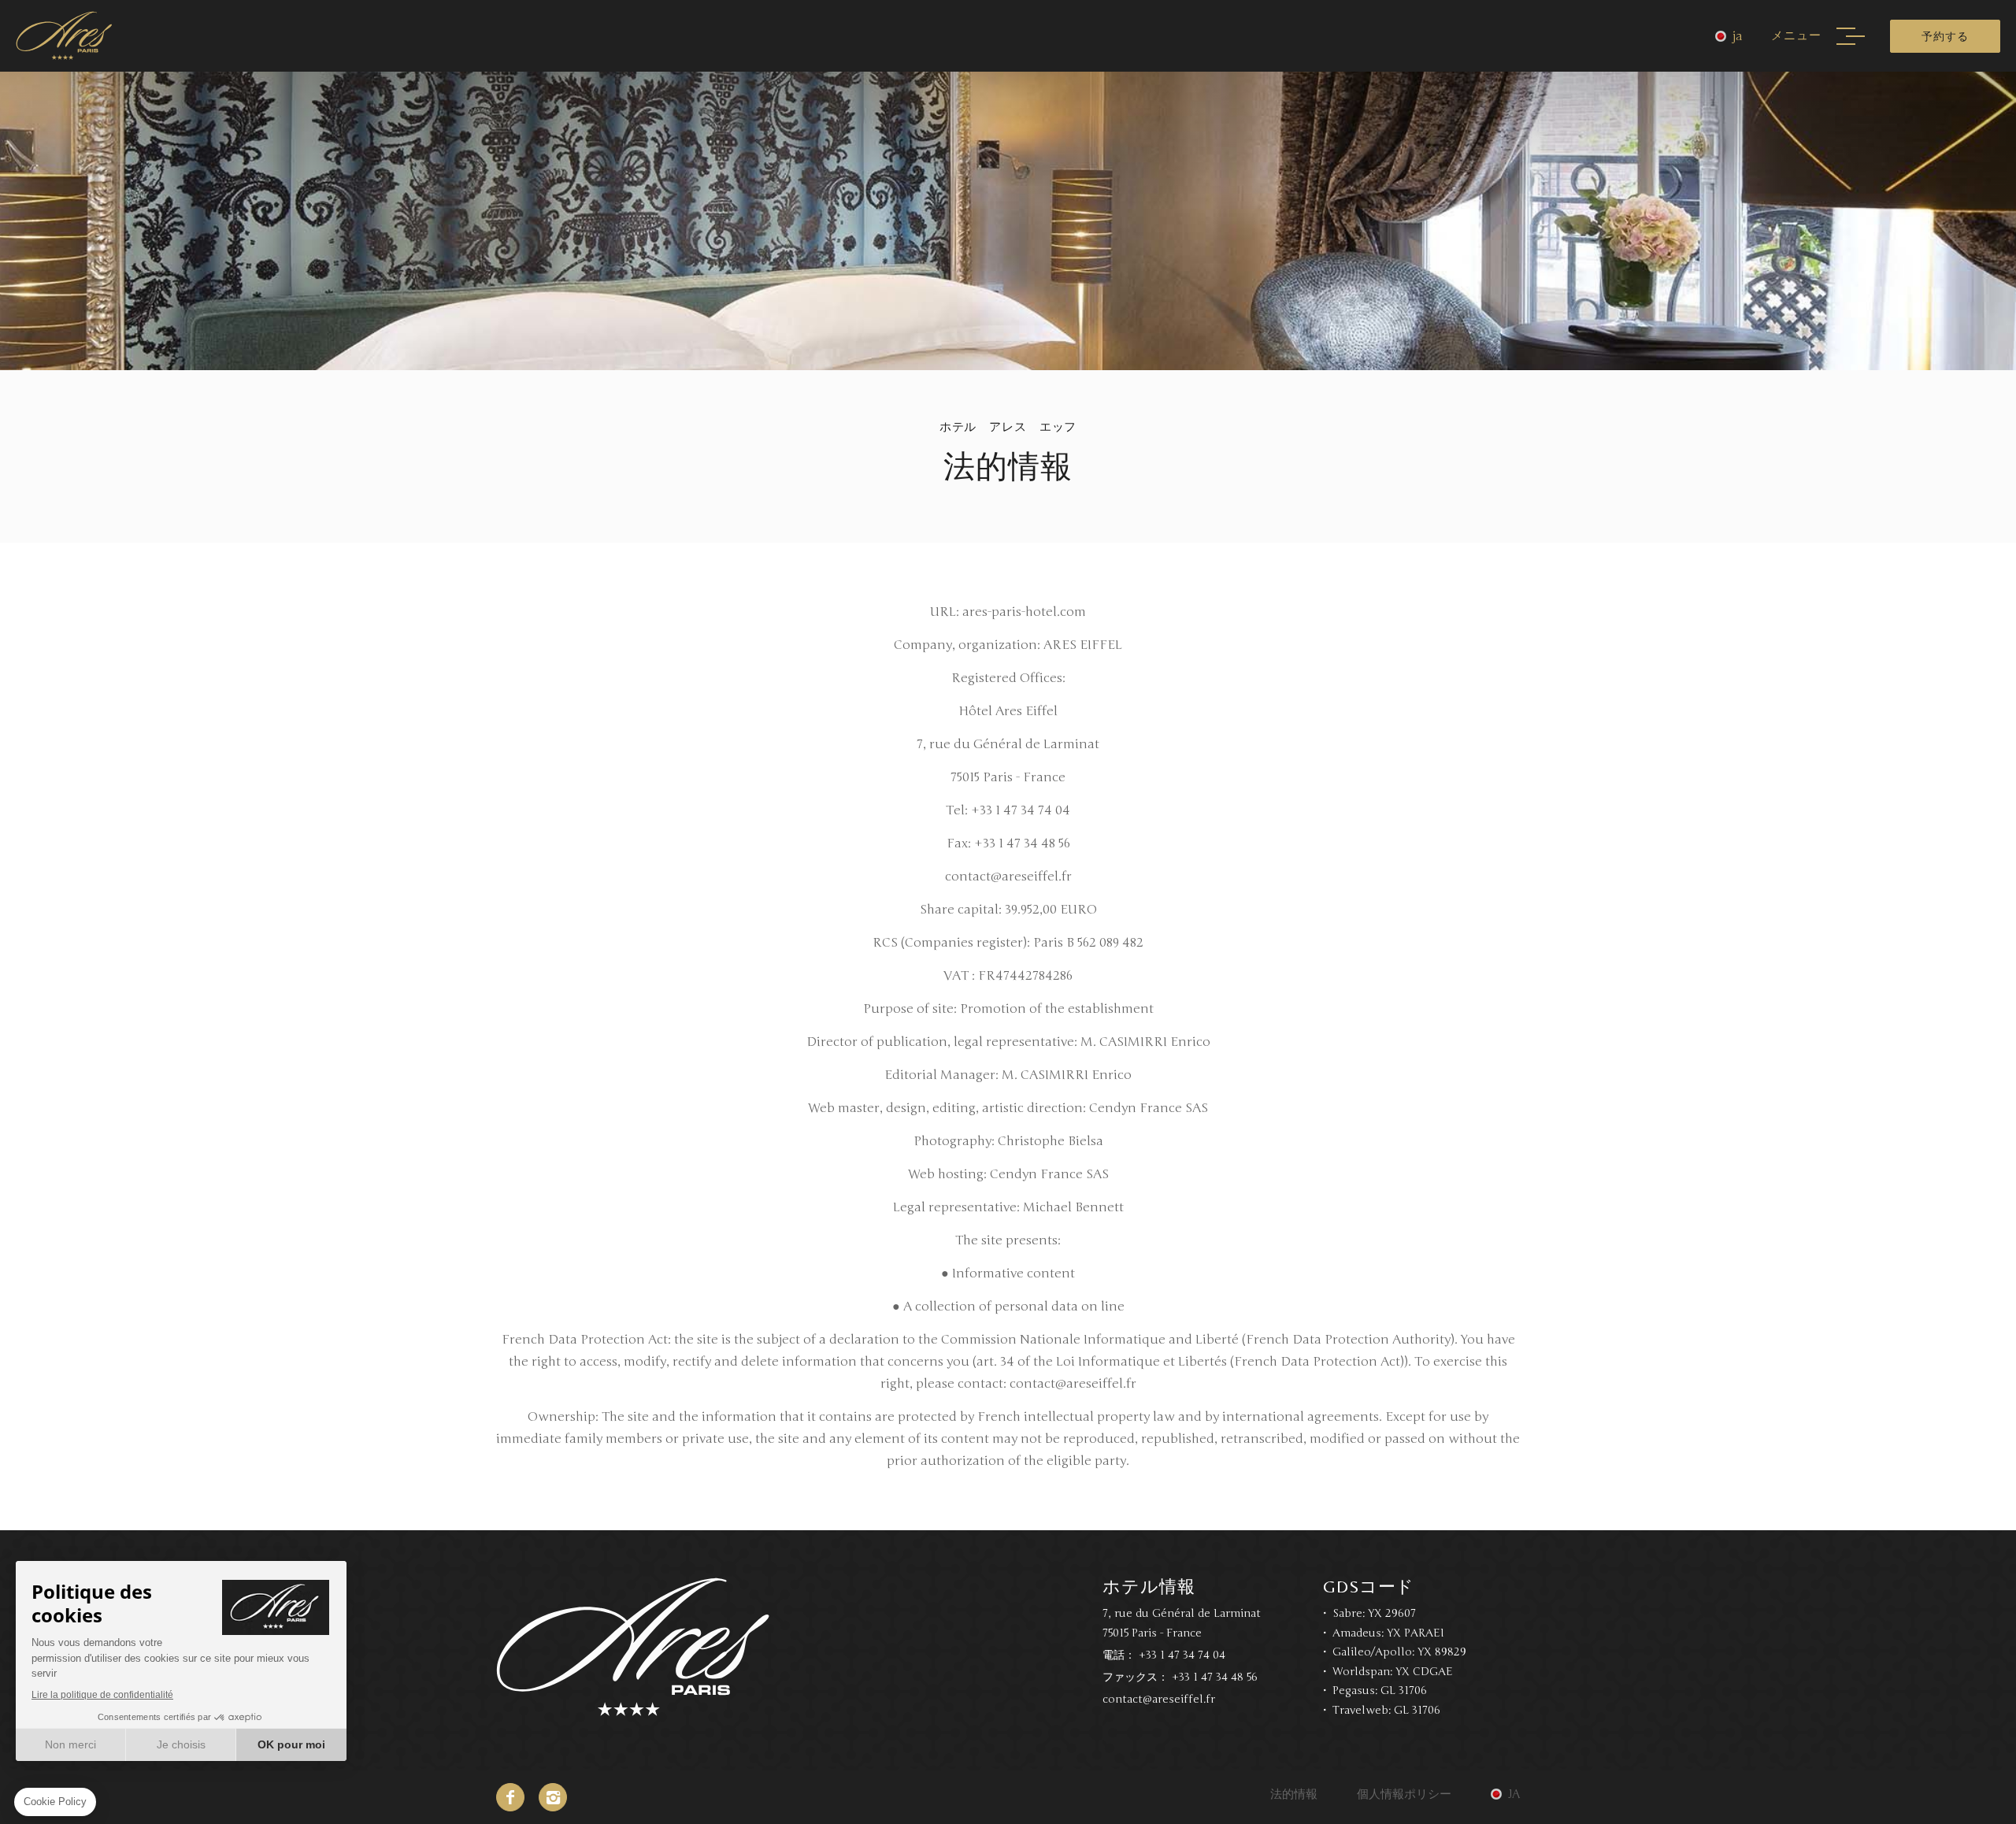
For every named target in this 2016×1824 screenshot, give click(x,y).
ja (1738, 36)
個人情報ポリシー (1404, 1794)
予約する (1945, 36)
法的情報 (1294, 1794)
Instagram (553, 1797)
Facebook (510, 1797)
